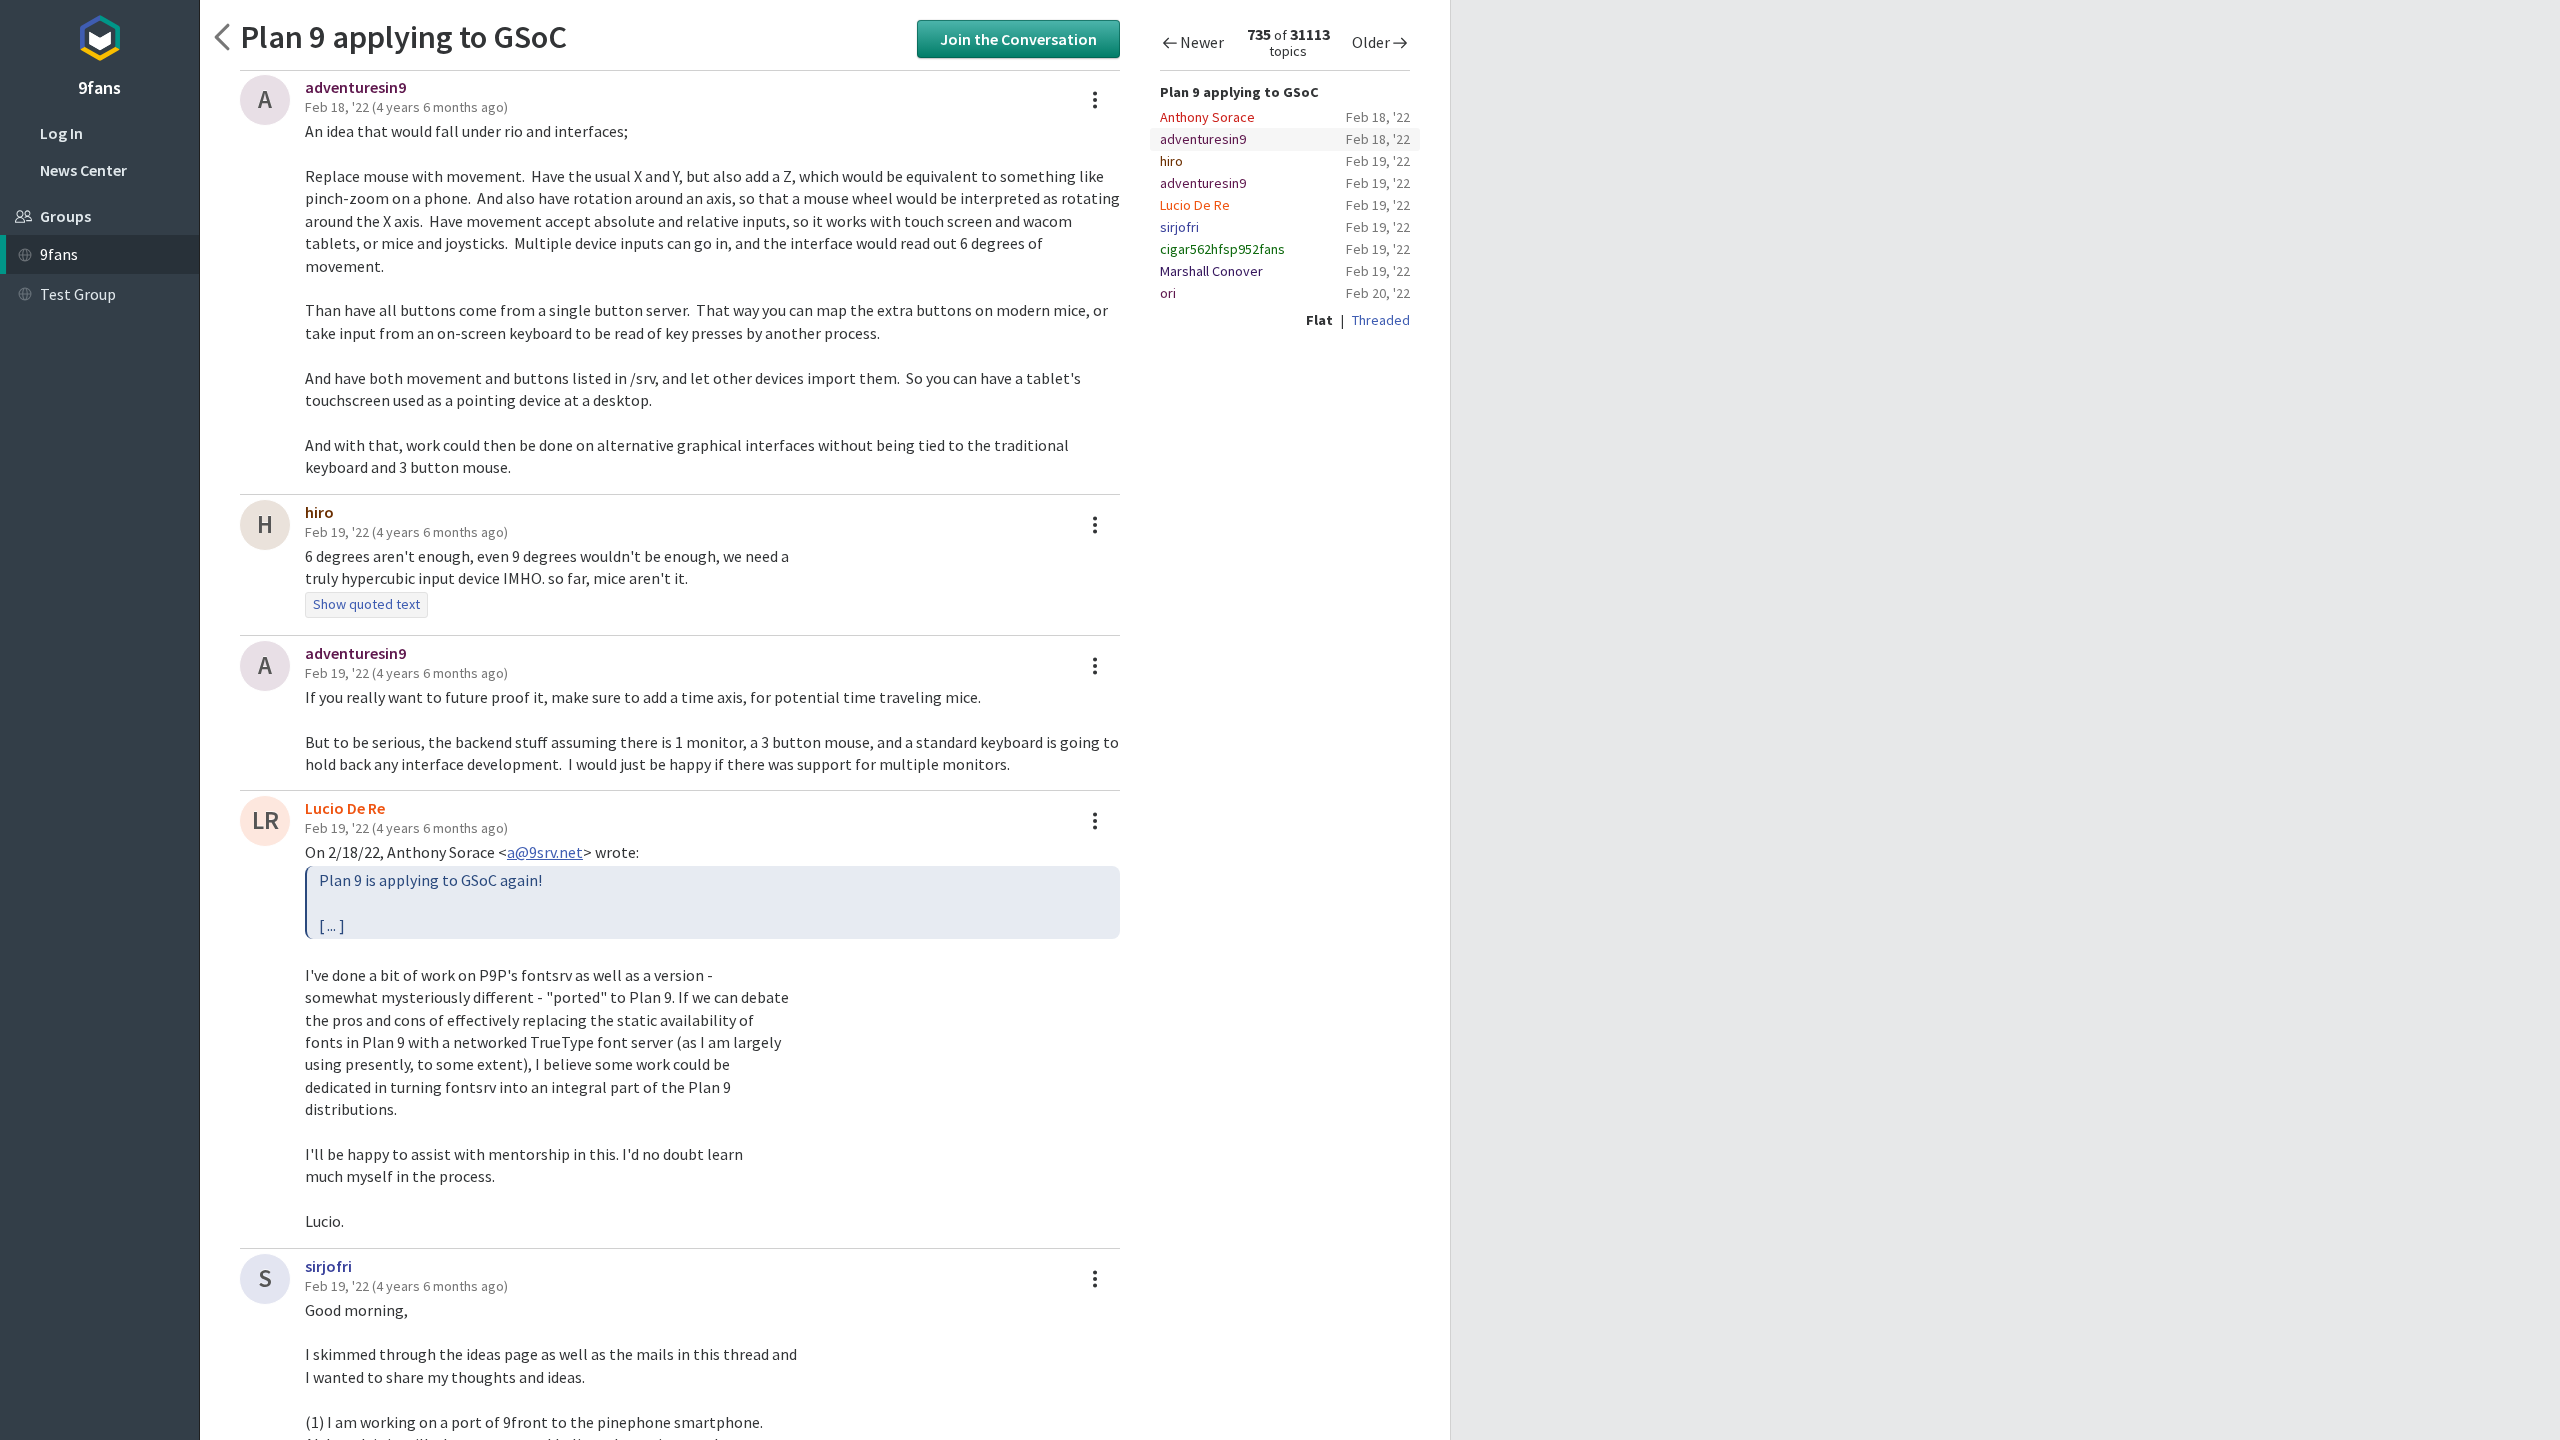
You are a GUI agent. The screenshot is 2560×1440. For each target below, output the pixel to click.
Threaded (1381, 320)
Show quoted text (366, 604)
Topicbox (99, 35)
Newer (1202, 42)
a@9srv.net (545, 852)
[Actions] (1095, 100)
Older (1371, 42)
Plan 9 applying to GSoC (403, 36)
